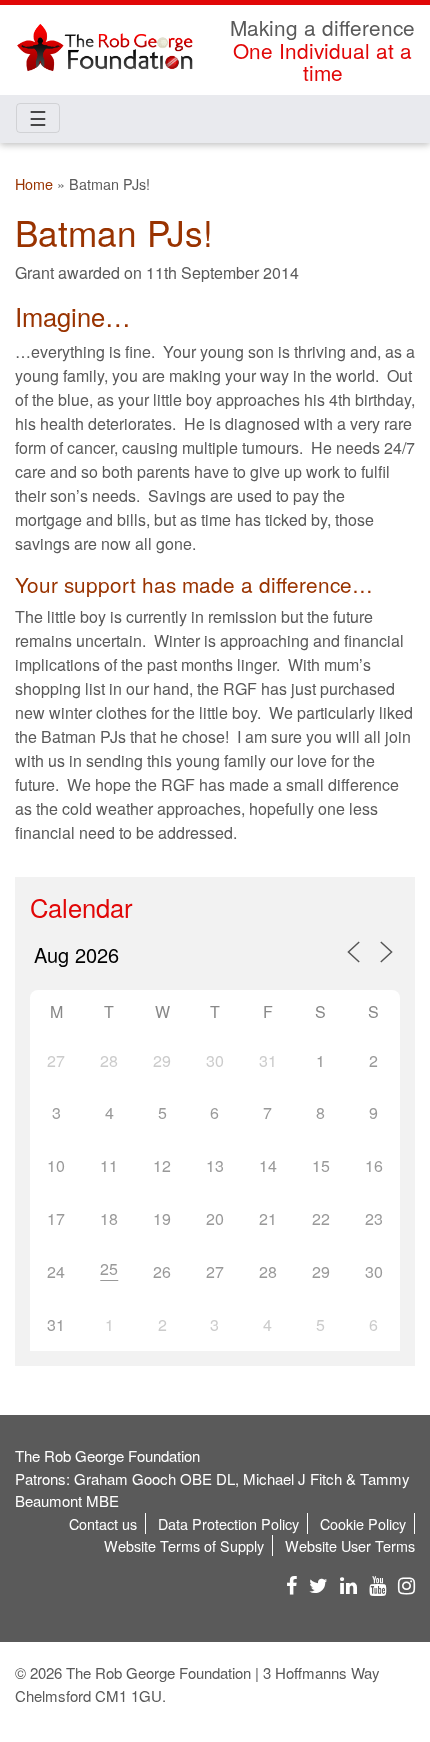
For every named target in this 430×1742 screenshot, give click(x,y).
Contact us (103, 1523)
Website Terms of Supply (184, 1545)
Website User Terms (350, 1545)
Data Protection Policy (228, 1523)
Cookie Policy (363, 1523)
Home (34, 183)
